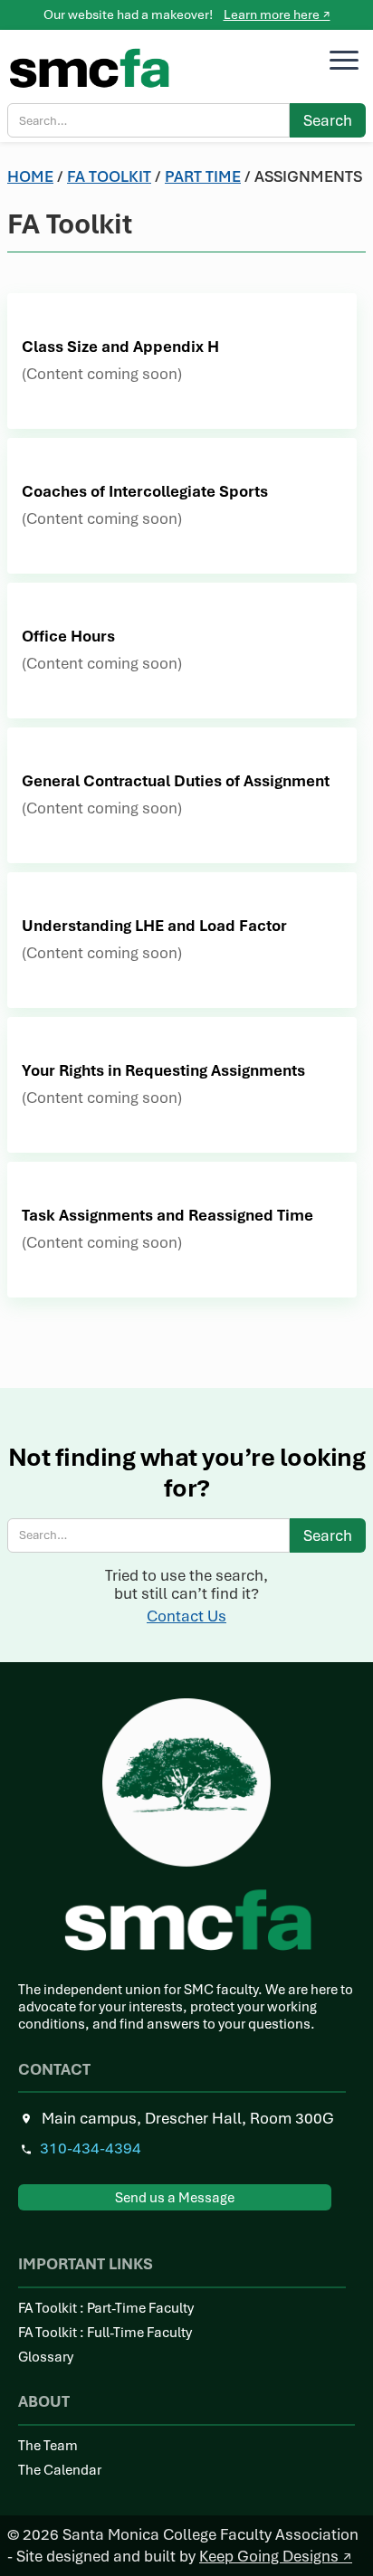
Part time (203, 176)
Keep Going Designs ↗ (276, 2556)
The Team (48, 2446)
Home (30, 176)
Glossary (46, 2357)
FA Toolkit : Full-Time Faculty (105, 2333)
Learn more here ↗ (277, 14)
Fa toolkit (109, 176)
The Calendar (60, 2471)
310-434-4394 (91, 2148)
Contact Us (186, 1616)
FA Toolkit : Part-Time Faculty (106, 2309)
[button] (344, 61)
